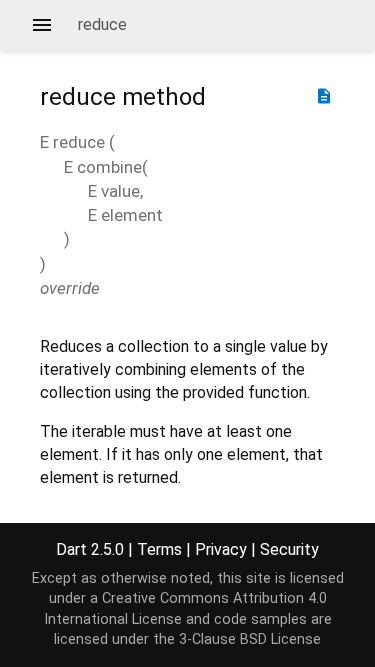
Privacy (221, 549)
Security (289, 549)
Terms (159, 549)
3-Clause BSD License (250, 639)
